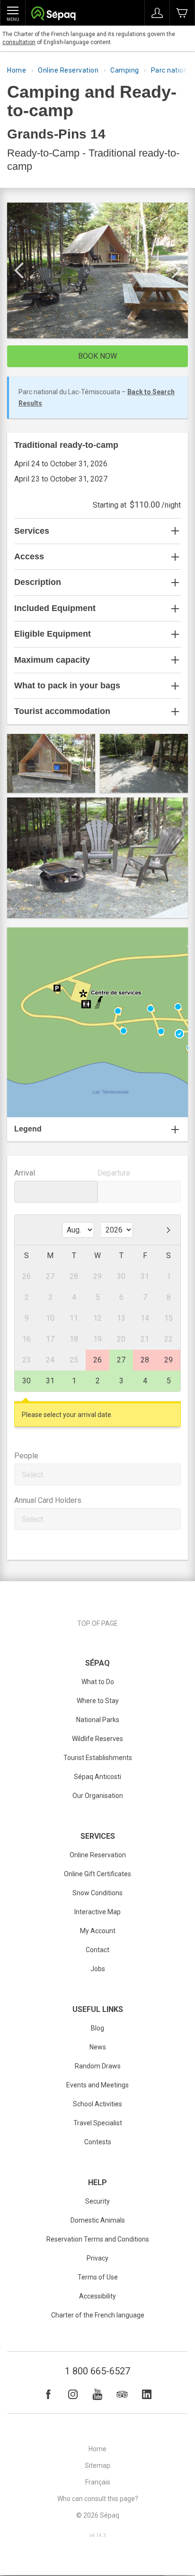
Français (98, 2482)
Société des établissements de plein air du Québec (53, 14)
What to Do (98, 1682)
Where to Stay (98, 1701)
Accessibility (97, 2296)
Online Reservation (68, 70)
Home (17, 70)
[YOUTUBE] (97, 2394)
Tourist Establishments (98, 1758)
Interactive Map (97, 1912)
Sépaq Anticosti (97, 1777)
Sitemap (97, 2465)
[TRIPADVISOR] (122, 2394)
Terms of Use (98, 2277)
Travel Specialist (98, 2123)
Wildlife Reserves (97, 1739)
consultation (19, 42)
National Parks (98, 1720)
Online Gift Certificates (97, 1874)
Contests (98, 2142)
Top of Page (97, 1623)
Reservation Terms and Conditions (98, 2239)
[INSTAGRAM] (73, 2394)
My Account (98, 1931)
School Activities (97, 2104)
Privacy (97, 2258)
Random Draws (98, 2066)
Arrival (25, 1173)
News (98, 2047)
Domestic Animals (98, 2220)
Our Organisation (98, 1796)
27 (121, 1360)
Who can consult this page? (98, 2499)
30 (27, 1381)
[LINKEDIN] (147, 2394)
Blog (97, 2028)
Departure (114, 1173)
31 (50, 1381)
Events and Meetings (97, 2085)
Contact (97, 1950)
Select (32, 1475)
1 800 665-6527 (97, 2371)
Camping (125, 70)
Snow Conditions (97, 1893)
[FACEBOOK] (48, 2394)
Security (97, 2201)
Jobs (98, 1969)
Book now (97, 356)
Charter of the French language (98, 2315)
